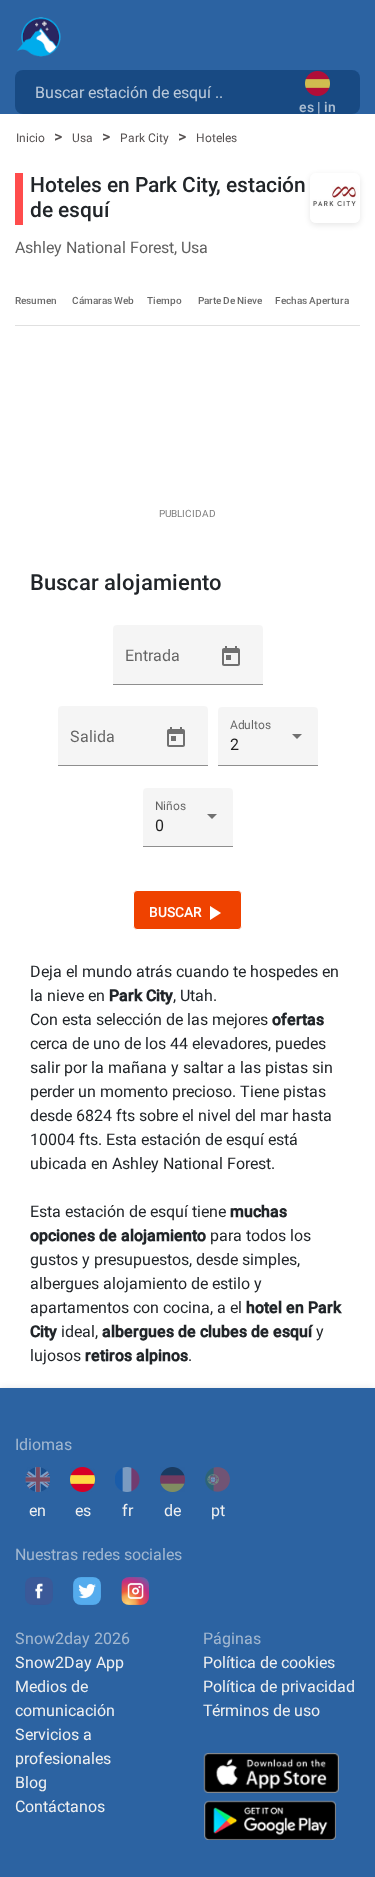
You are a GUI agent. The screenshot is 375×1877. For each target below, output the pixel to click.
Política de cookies (269, 1662)
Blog (31, 1782)
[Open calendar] (231, 657)
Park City (146, 138)
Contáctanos (60, 1806)
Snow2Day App (69, 1662)
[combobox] (161, 91)
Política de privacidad (279, 1686)
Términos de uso (261, 1710)
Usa (84, 138)
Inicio (32, 138)
